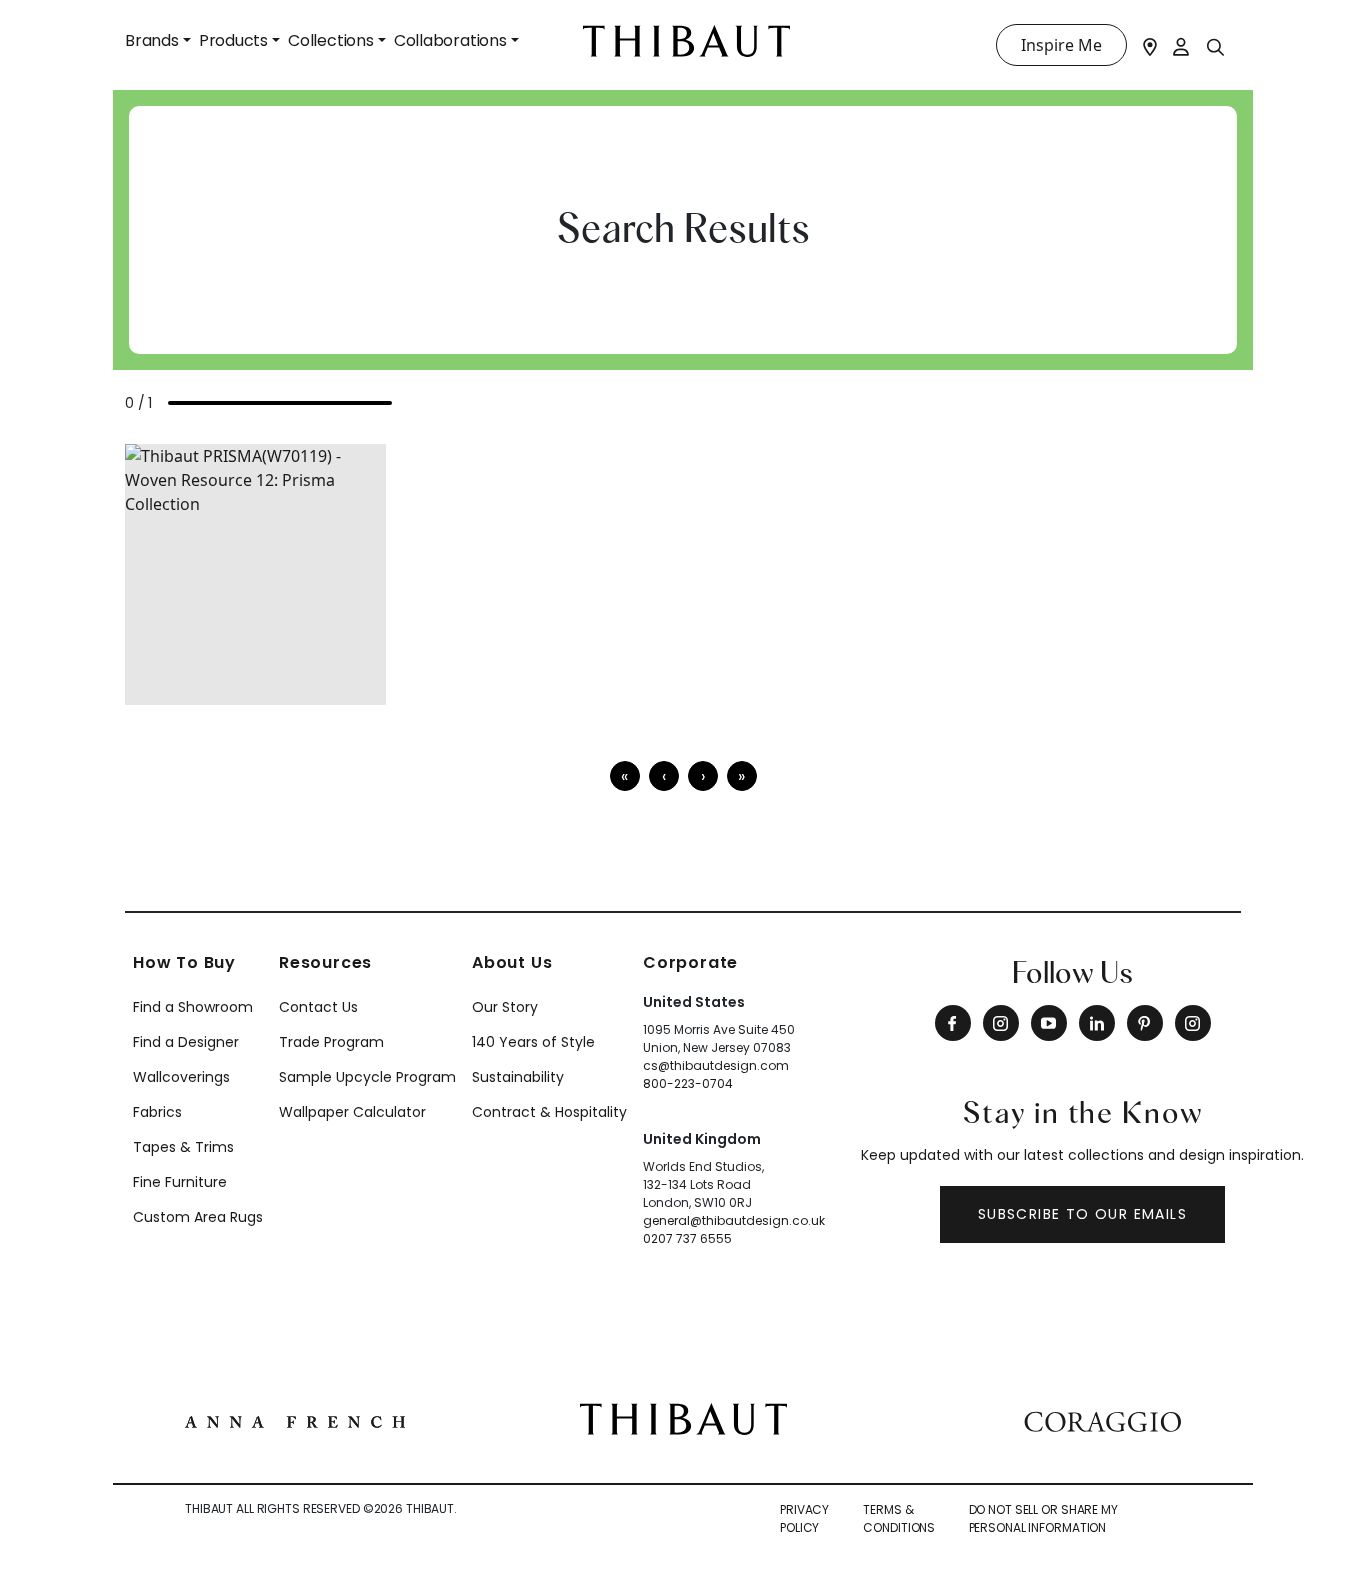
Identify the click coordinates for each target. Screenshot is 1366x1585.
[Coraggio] (1102, 1419)
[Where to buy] (1150, 45)
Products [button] (233, 40)
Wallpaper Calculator (352, 1112)
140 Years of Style (533, 1042)
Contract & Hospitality (549, 1112)
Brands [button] (152, 40)
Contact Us (318, 1007)
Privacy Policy (804, 1518)
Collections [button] (331, 40)
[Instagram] (1001, 1023)
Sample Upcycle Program (367, 1077)
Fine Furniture (180, 1182)
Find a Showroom (193, 1007)
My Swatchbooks (218, 678)
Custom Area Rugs (198, 1217)
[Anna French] (295, 1419)
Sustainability (518, 1077)
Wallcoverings (181, 1077)
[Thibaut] (683, 1418)
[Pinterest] (1145, 1023)
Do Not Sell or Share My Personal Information (1043, 1518)
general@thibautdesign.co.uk (734, 1220)
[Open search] (1216, 46)
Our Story (505, 1007)
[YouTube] (1049, 1023)
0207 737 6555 (687, 1238)
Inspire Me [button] (1061, 45)
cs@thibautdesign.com (716, 1065)
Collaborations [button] (450, 40)
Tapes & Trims (183, 1147)
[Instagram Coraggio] (1193, 1023)
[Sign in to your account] (1182, 45)
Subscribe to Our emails (1082, 1214)
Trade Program (331, 1042)
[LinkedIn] (1097, 1023)
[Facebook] (953, 1023)
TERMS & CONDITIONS (899, 1518)
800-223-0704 (688, 1083)
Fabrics (157, 1112)
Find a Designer (186, 1042)
